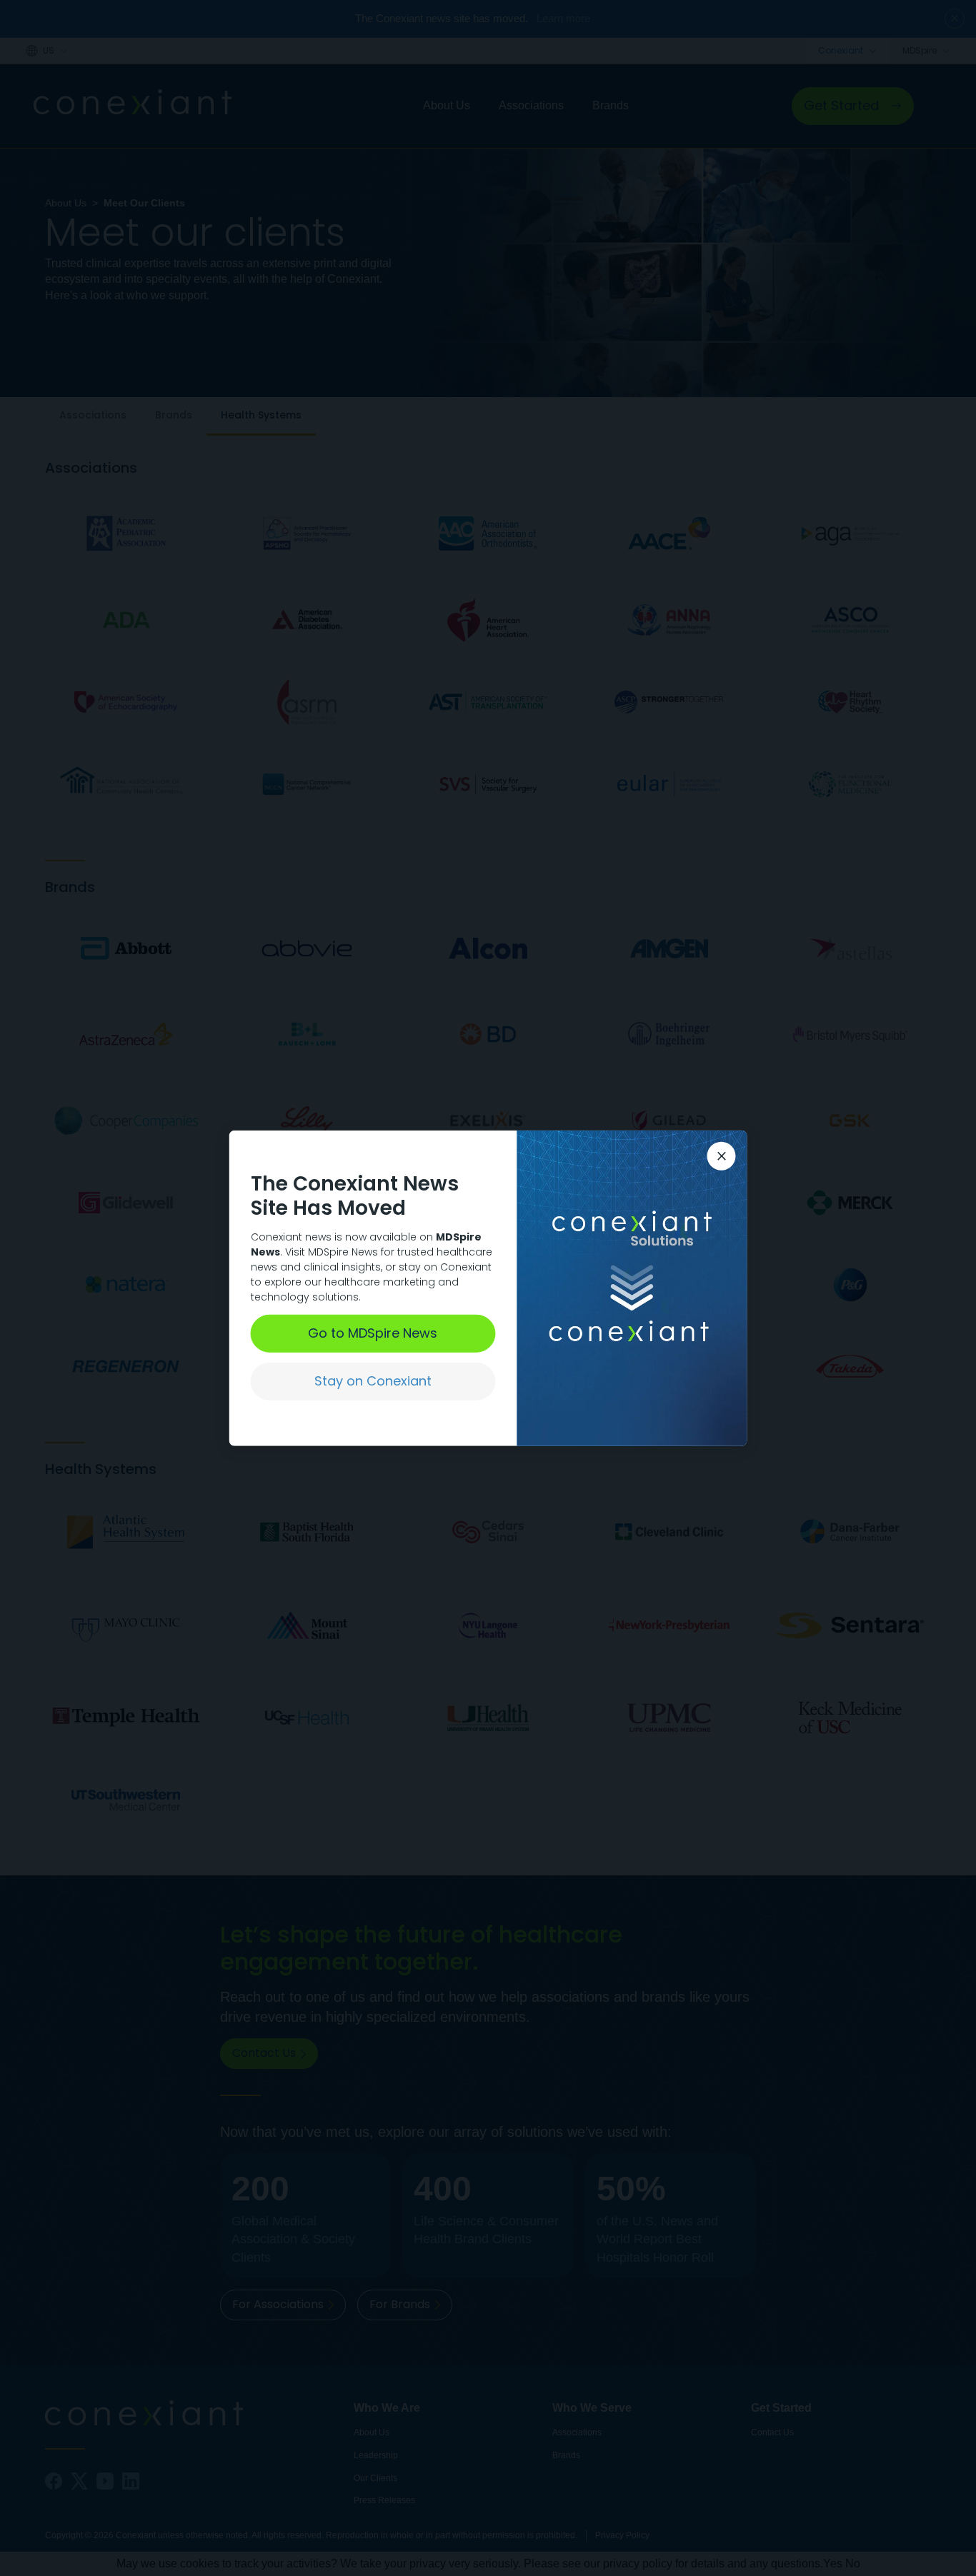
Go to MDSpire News (373, 1333)
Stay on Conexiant (373, 1381)
